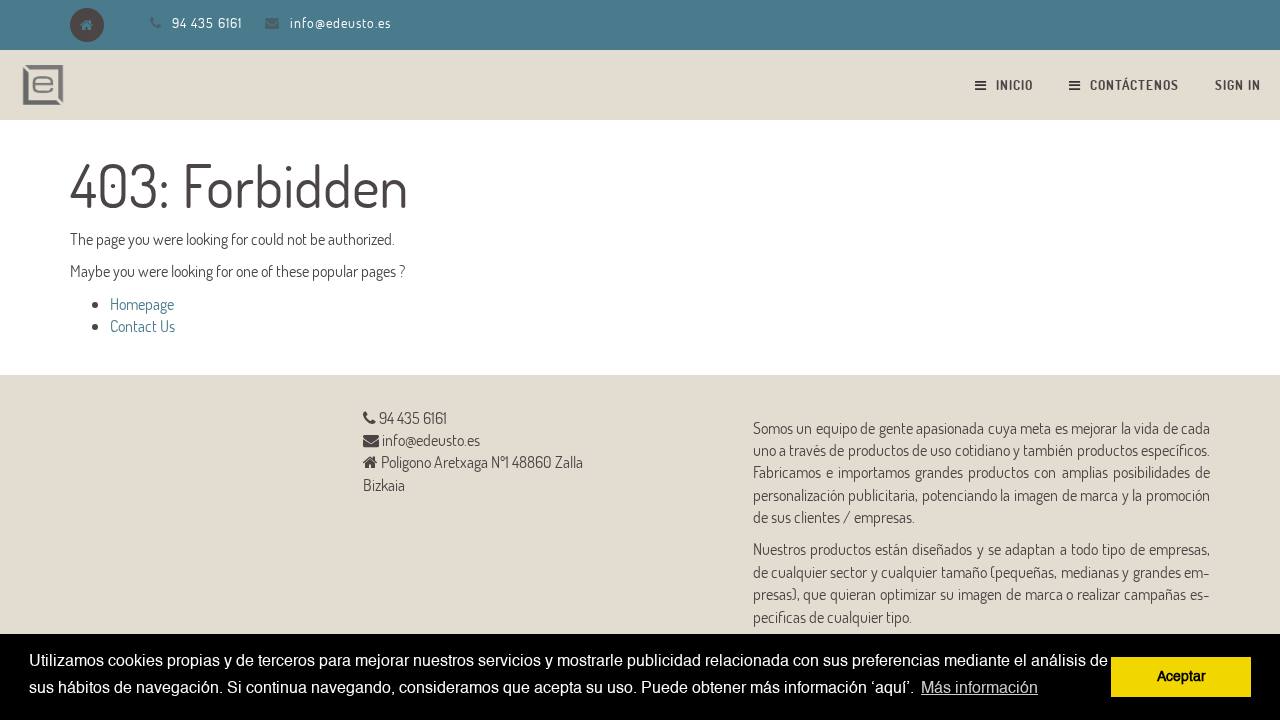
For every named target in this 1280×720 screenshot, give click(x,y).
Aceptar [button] (1181, 677)
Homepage (142, 303)
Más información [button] (979, 689)
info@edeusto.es (340, 22)
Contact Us (142, 325)
